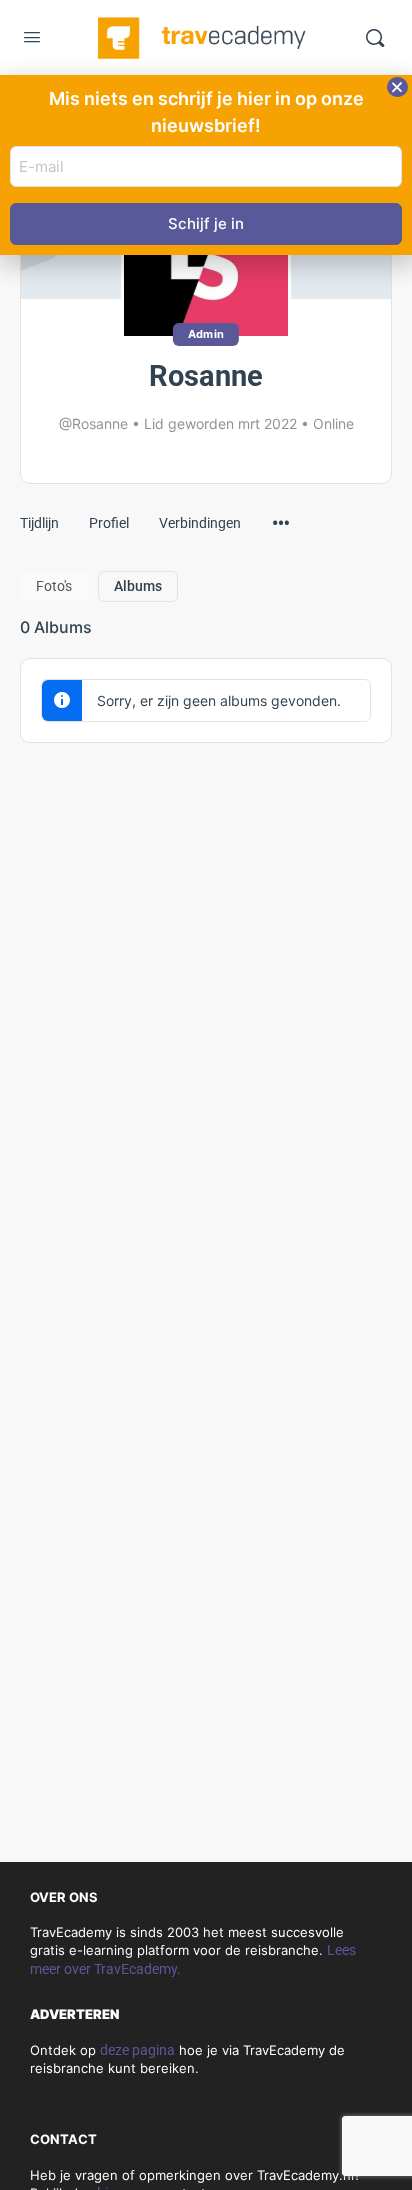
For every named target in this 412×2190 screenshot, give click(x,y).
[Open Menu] (32, 39)
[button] (397, 87)
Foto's (54, 586)
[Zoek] (375, 38)
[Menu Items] (281, 513)
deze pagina (137, 2050)
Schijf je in (206, 223)
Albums (138, 586)
